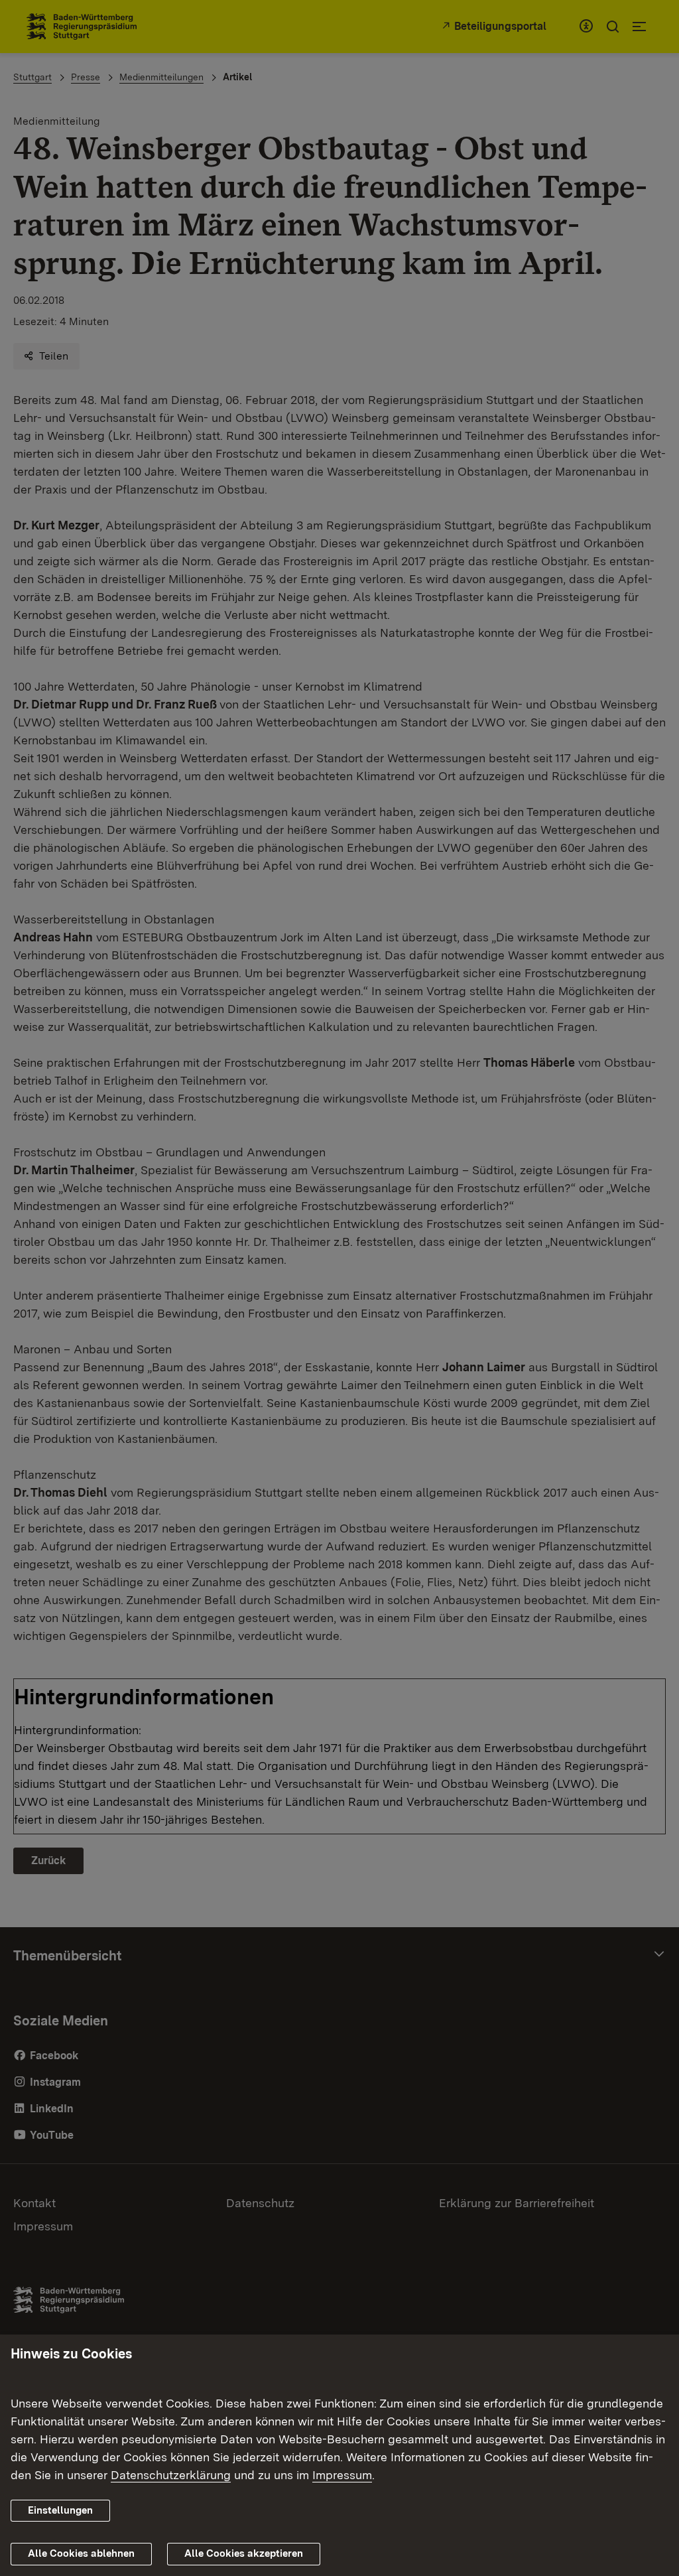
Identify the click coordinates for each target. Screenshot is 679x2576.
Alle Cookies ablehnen (81, 2553)
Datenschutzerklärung (171, 2475)
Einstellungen (60, 2510)
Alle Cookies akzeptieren (244, 2553)
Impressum (342, 2475)
